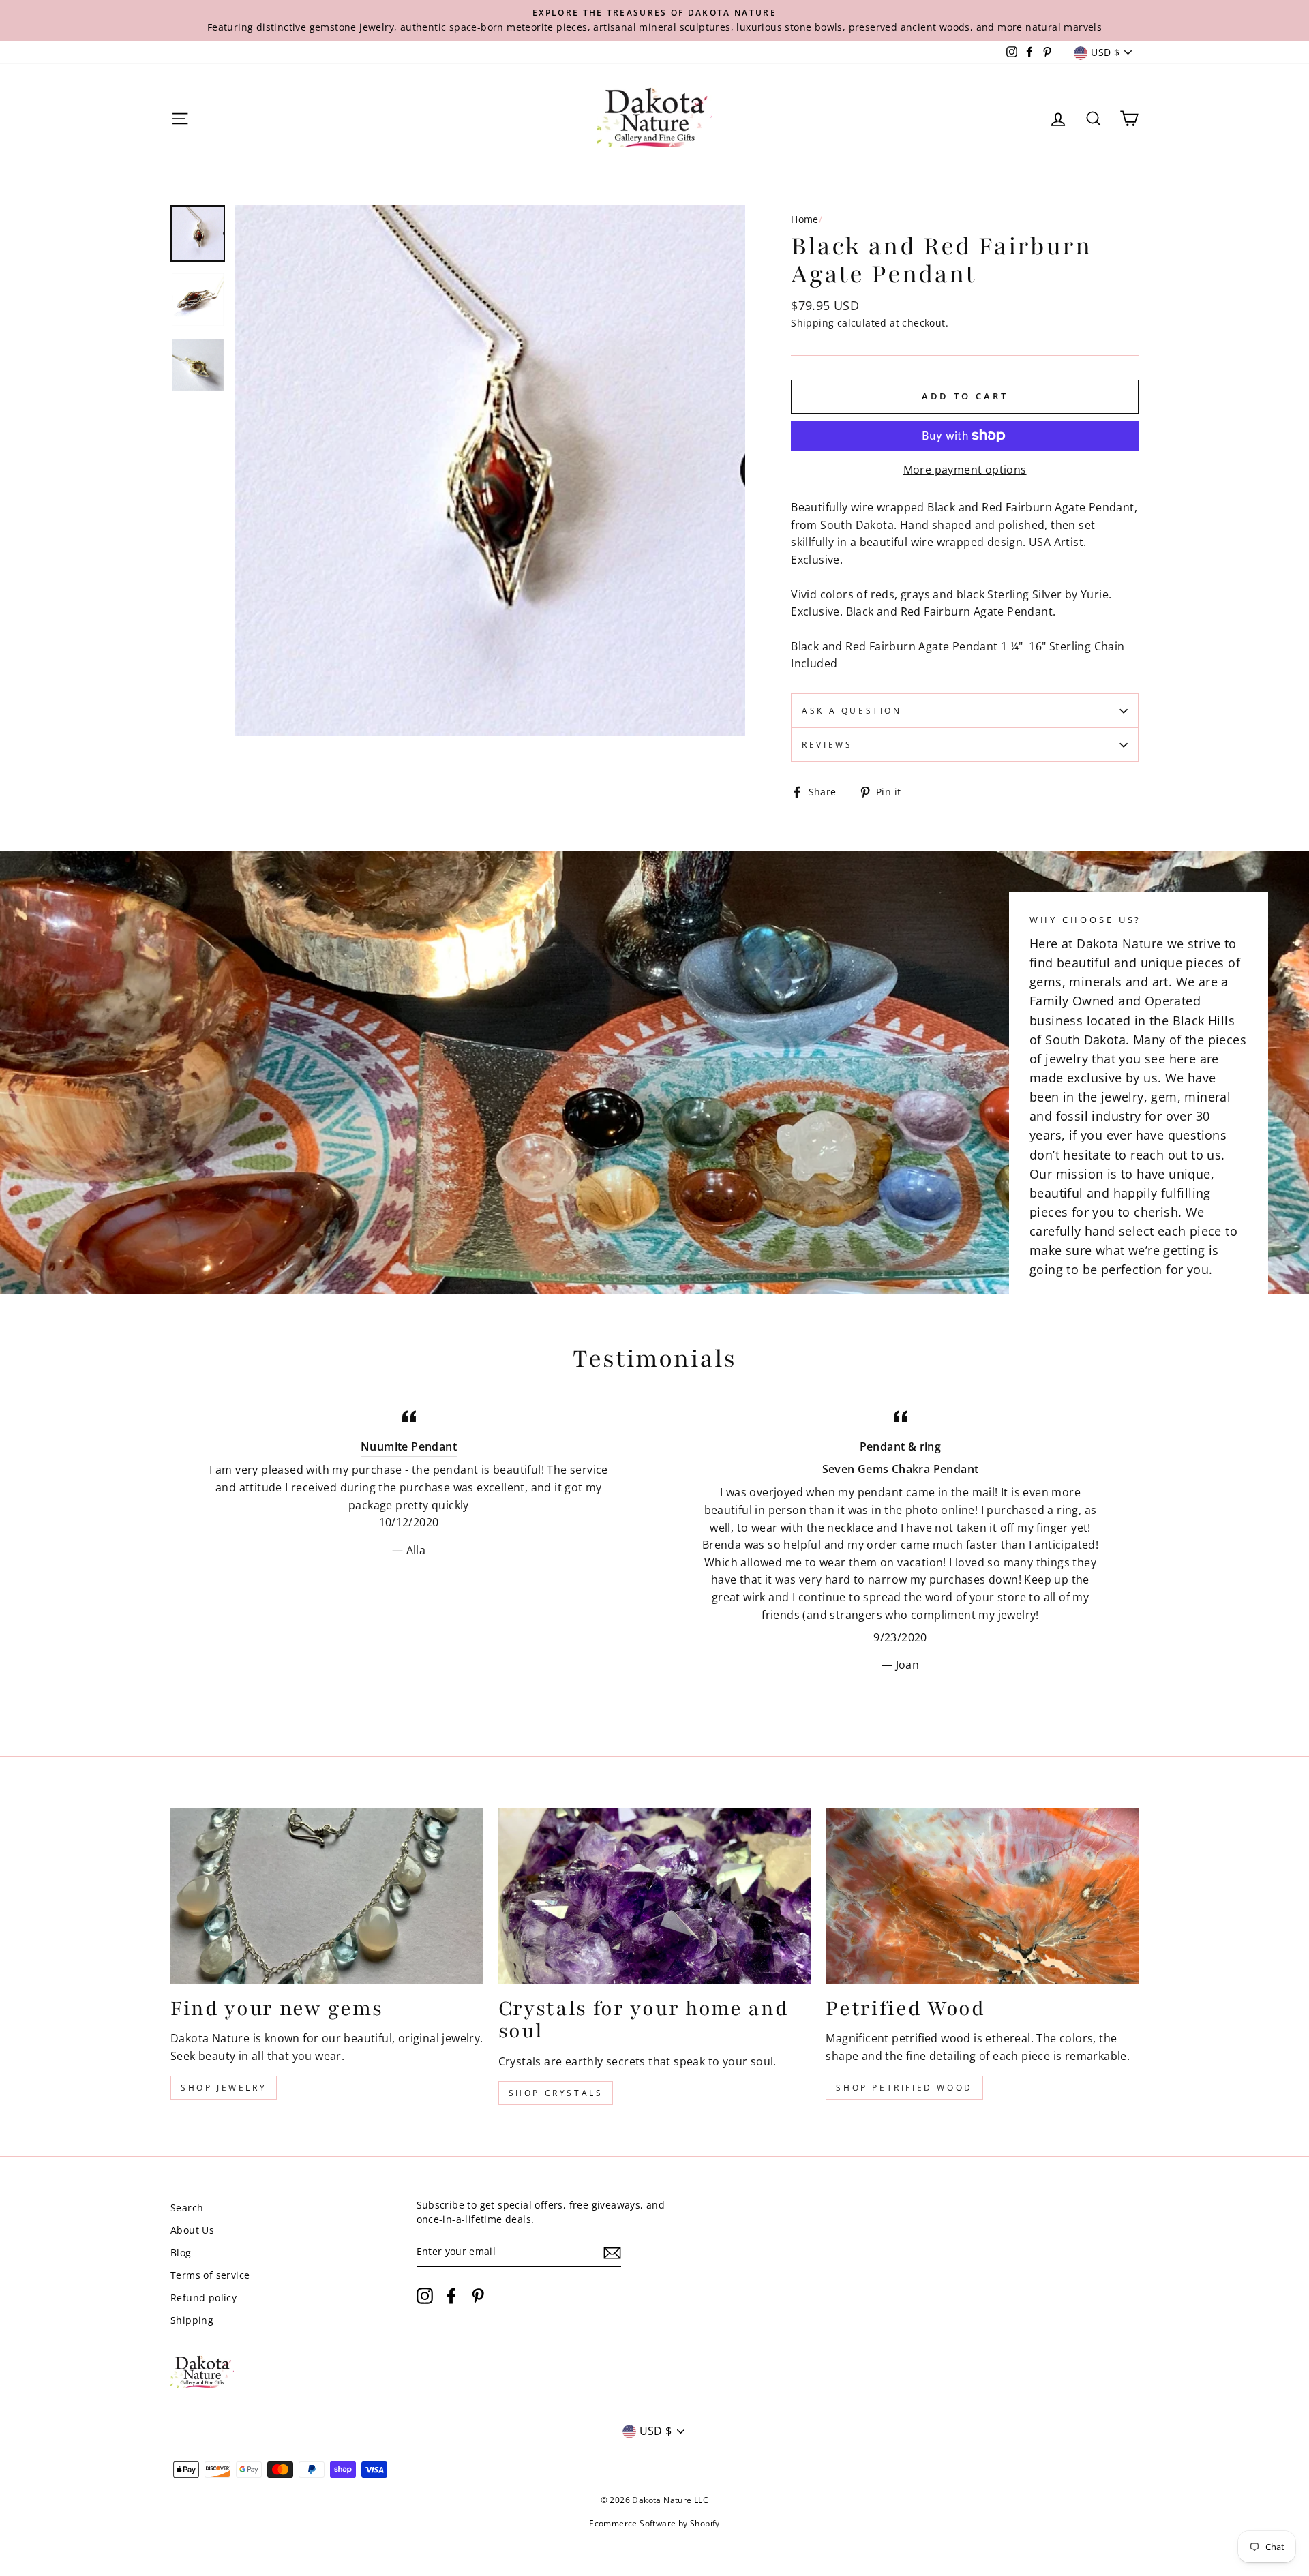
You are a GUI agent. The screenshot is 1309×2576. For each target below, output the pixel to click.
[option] (654, 20)
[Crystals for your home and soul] (655, 1896)
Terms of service (210, 2275)
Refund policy (204, 2298)
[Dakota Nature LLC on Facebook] (451, 2296)
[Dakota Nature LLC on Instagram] (425, 2296)
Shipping (812, 323)
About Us (192, 2230)
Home (805, 219)
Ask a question (852, 711)
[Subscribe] (612, 2252)
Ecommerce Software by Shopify (654, 2523)
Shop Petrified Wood (904, 2088)
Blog (181, 2253)
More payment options (965, 470)
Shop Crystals (556, 2093)
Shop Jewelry (224, 2088)
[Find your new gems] (327, 1896)
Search (187, 2208)
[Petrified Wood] (982, 1896)
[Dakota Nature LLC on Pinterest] (478, 2296)
